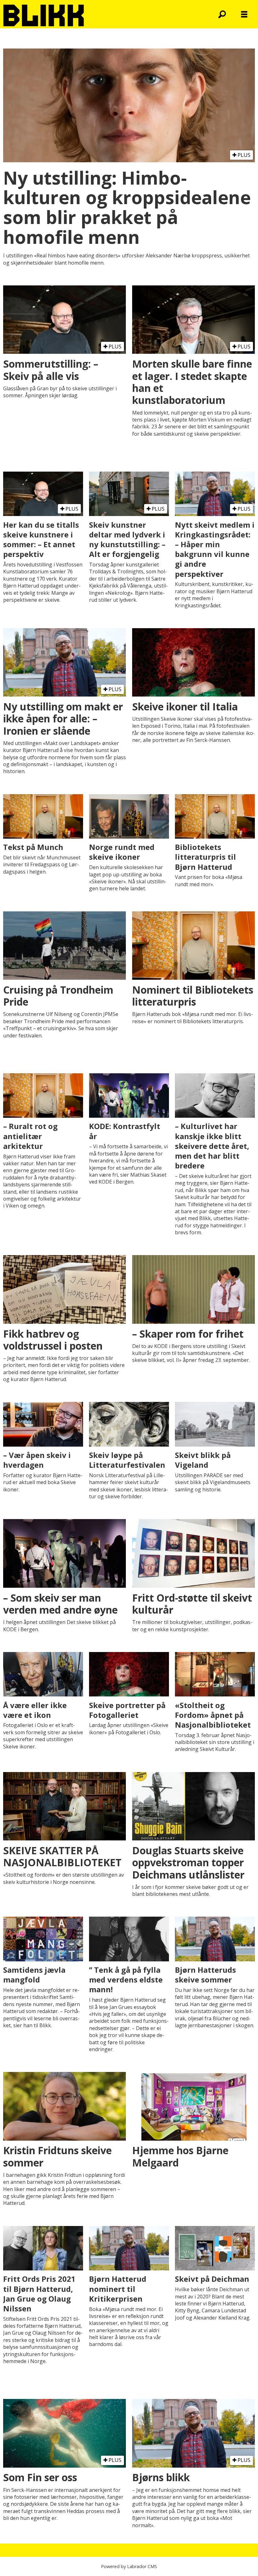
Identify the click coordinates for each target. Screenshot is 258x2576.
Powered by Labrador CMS (129, 2566)
